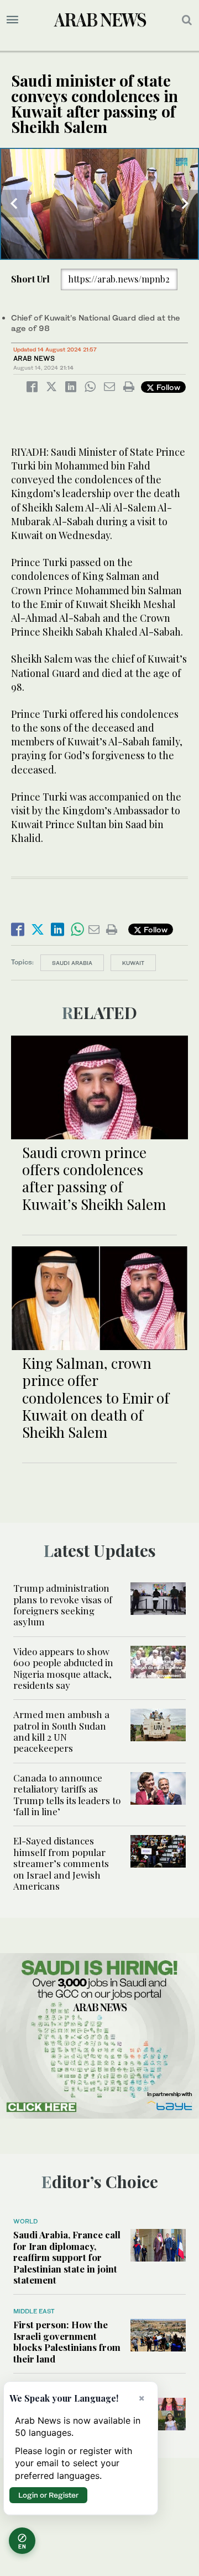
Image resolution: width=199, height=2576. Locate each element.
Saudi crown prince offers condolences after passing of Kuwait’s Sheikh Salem (94, 1178)
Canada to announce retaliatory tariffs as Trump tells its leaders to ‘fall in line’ (67, 1794)
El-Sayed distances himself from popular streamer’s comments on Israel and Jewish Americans (61, 1863)
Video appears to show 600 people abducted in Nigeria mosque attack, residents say (63, 1668)
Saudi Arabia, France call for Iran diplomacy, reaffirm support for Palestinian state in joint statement (67, 2257)
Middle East (34, 2311)
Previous (14, 204)
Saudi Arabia (72, 963)
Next (185, 204)
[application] (99, 204)
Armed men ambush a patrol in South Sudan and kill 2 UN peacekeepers (61, 1731)
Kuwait (133, 963)
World (25, 2221)
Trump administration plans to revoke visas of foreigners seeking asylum (63, 1605)
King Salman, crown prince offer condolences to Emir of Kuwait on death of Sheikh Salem (96, 1398)
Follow (167, 387)
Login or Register (48, 2495)
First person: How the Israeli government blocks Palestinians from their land (67, 2341)
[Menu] (12, 20)
